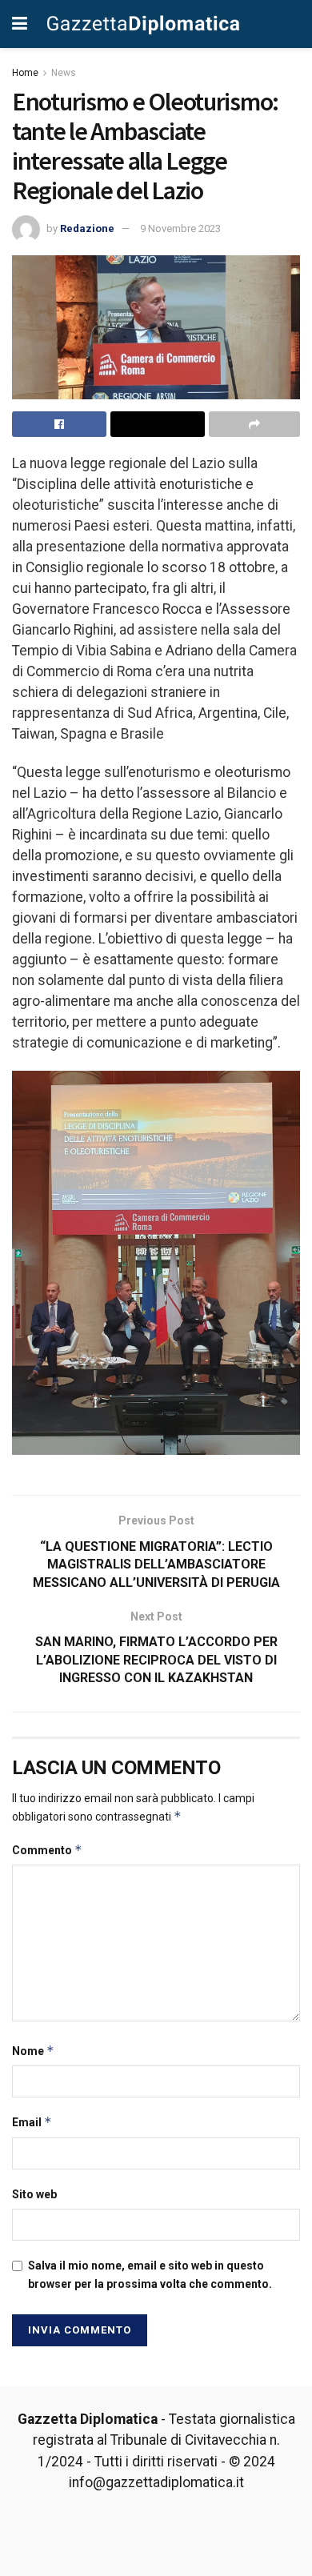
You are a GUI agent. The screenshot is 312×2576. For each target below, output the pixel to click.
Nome (33, 2051)
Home (25, 73)
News (64, 73)
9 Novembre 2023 (180, 228)
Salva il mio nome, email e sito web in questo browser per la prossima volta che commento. (150, 2274)
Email (32, 2122)
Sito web (34, 2194)
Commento (47, 1850)
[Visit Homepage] (143, 24)
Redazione (87, 228)
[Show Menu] (20, 24)
